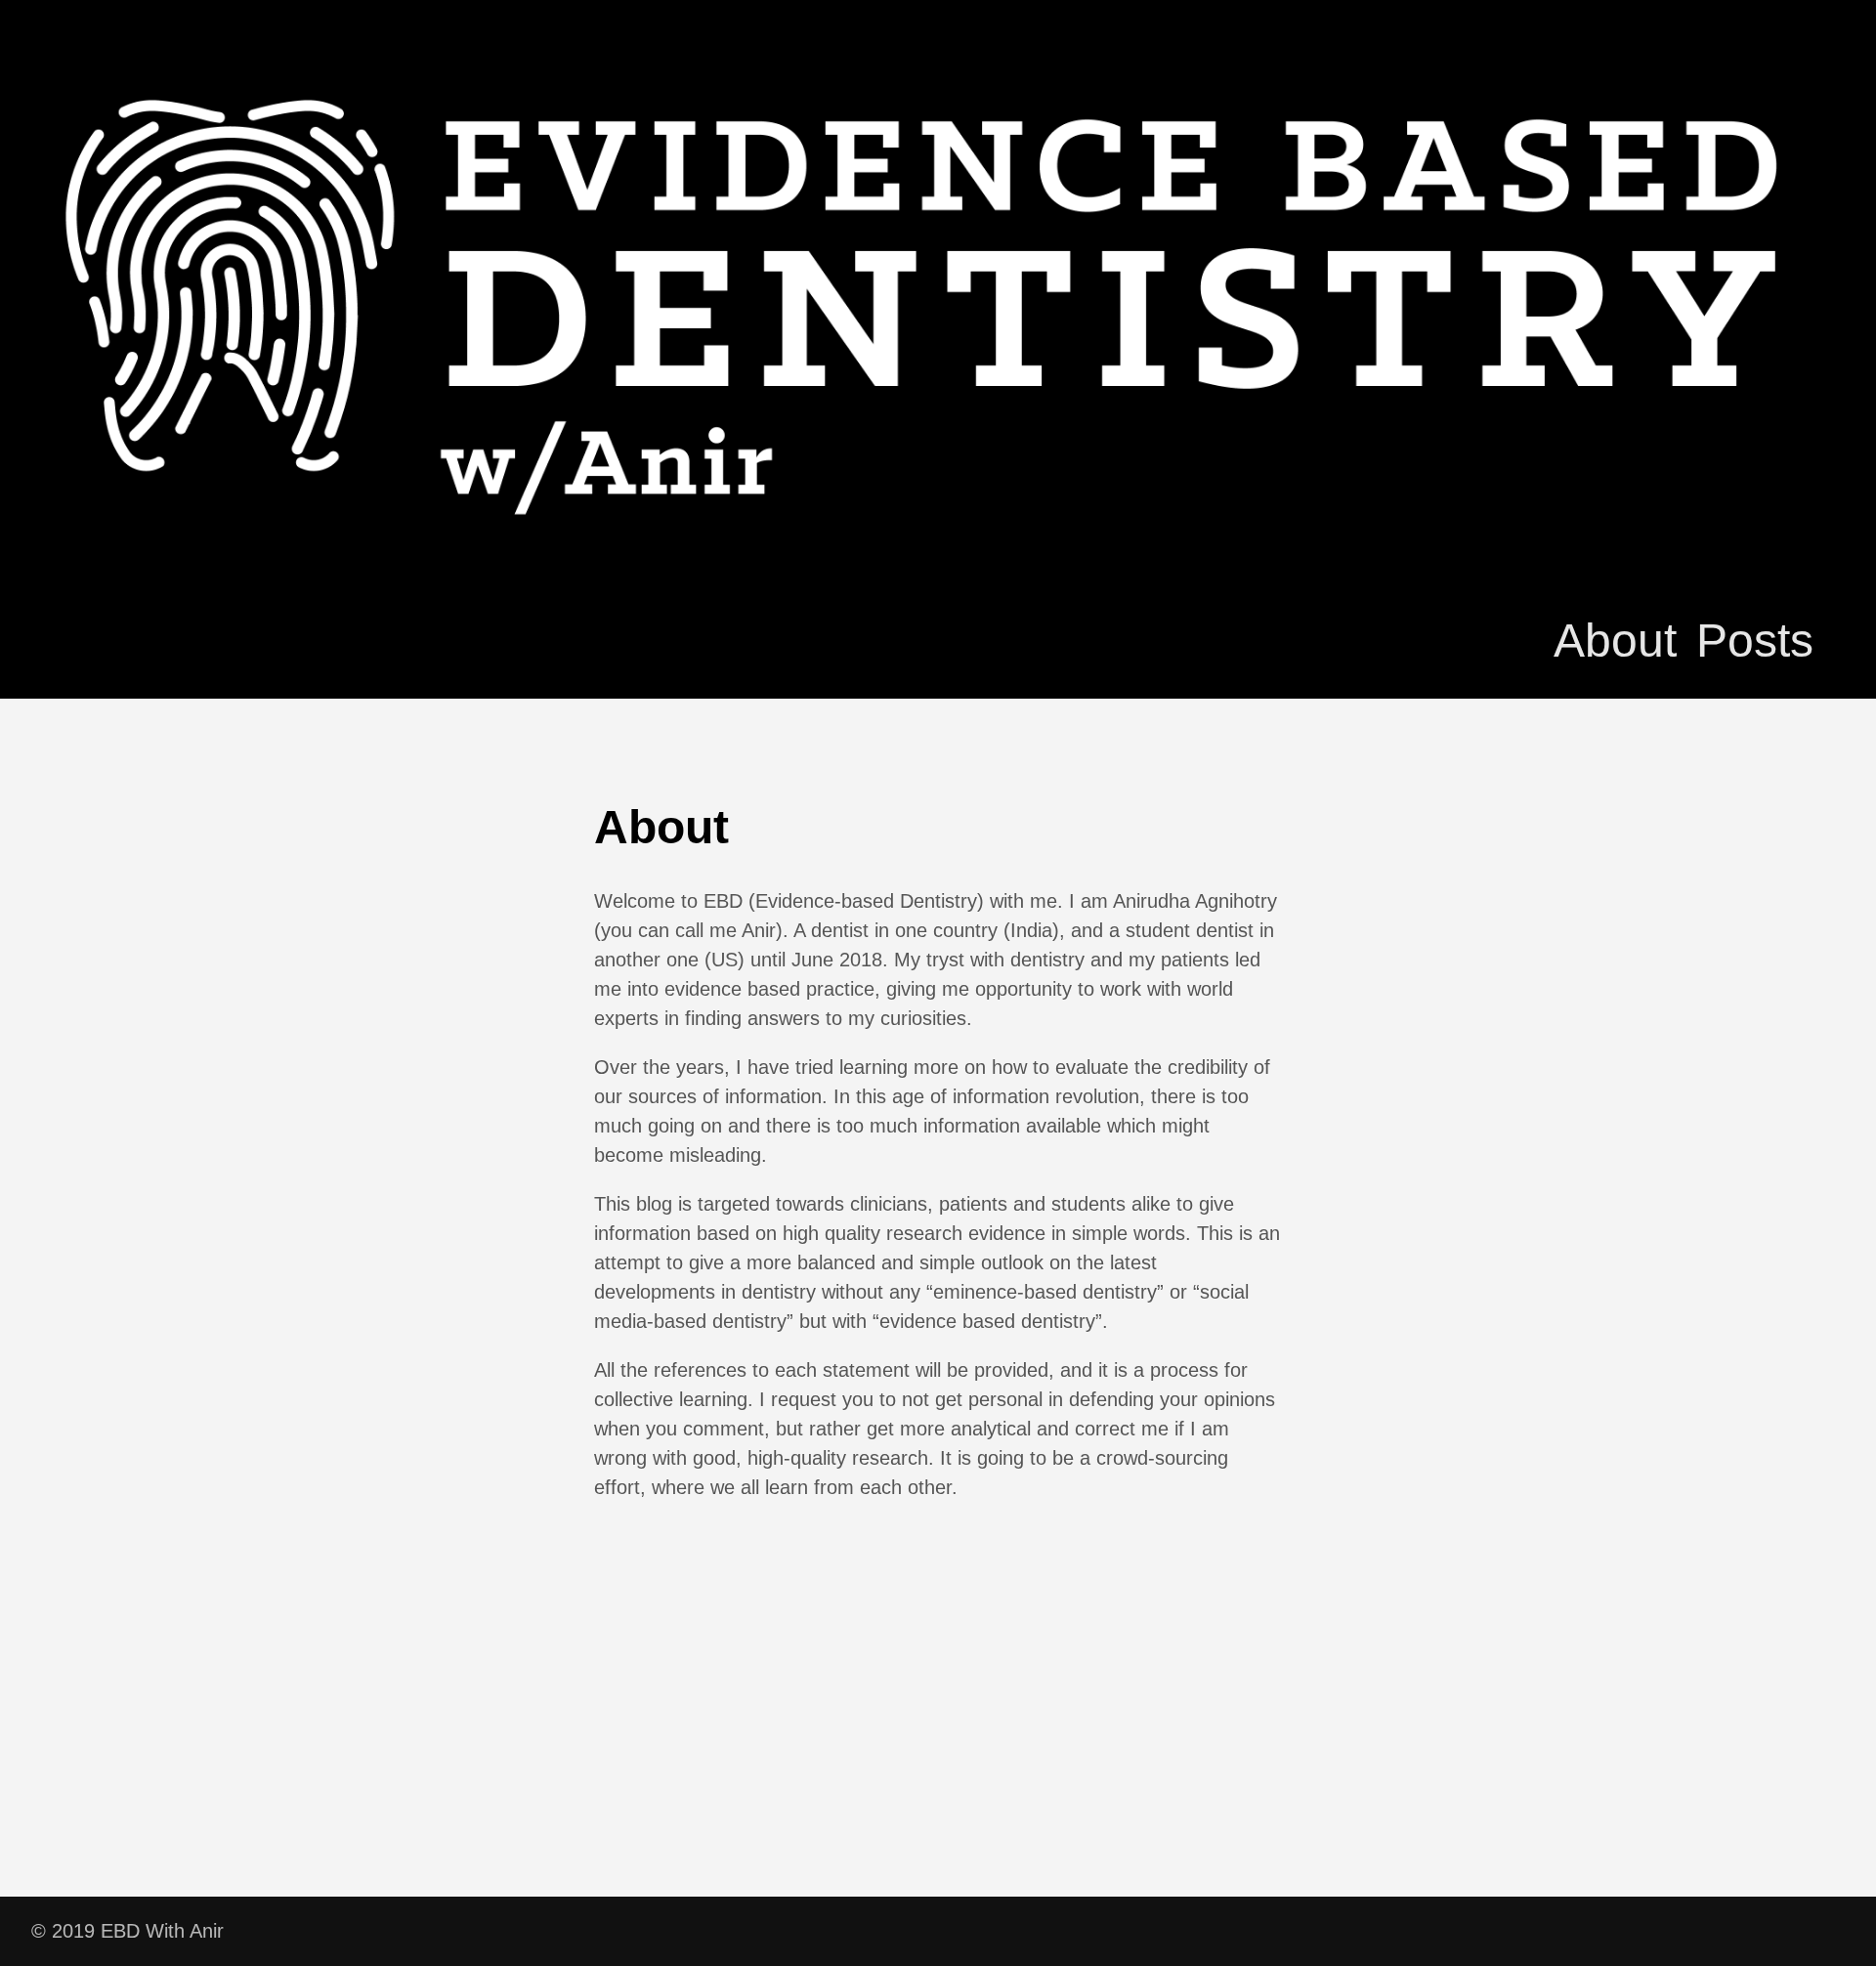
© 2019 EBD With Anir (128, 1931)
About (1615, 641)
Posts (1755, 641)
